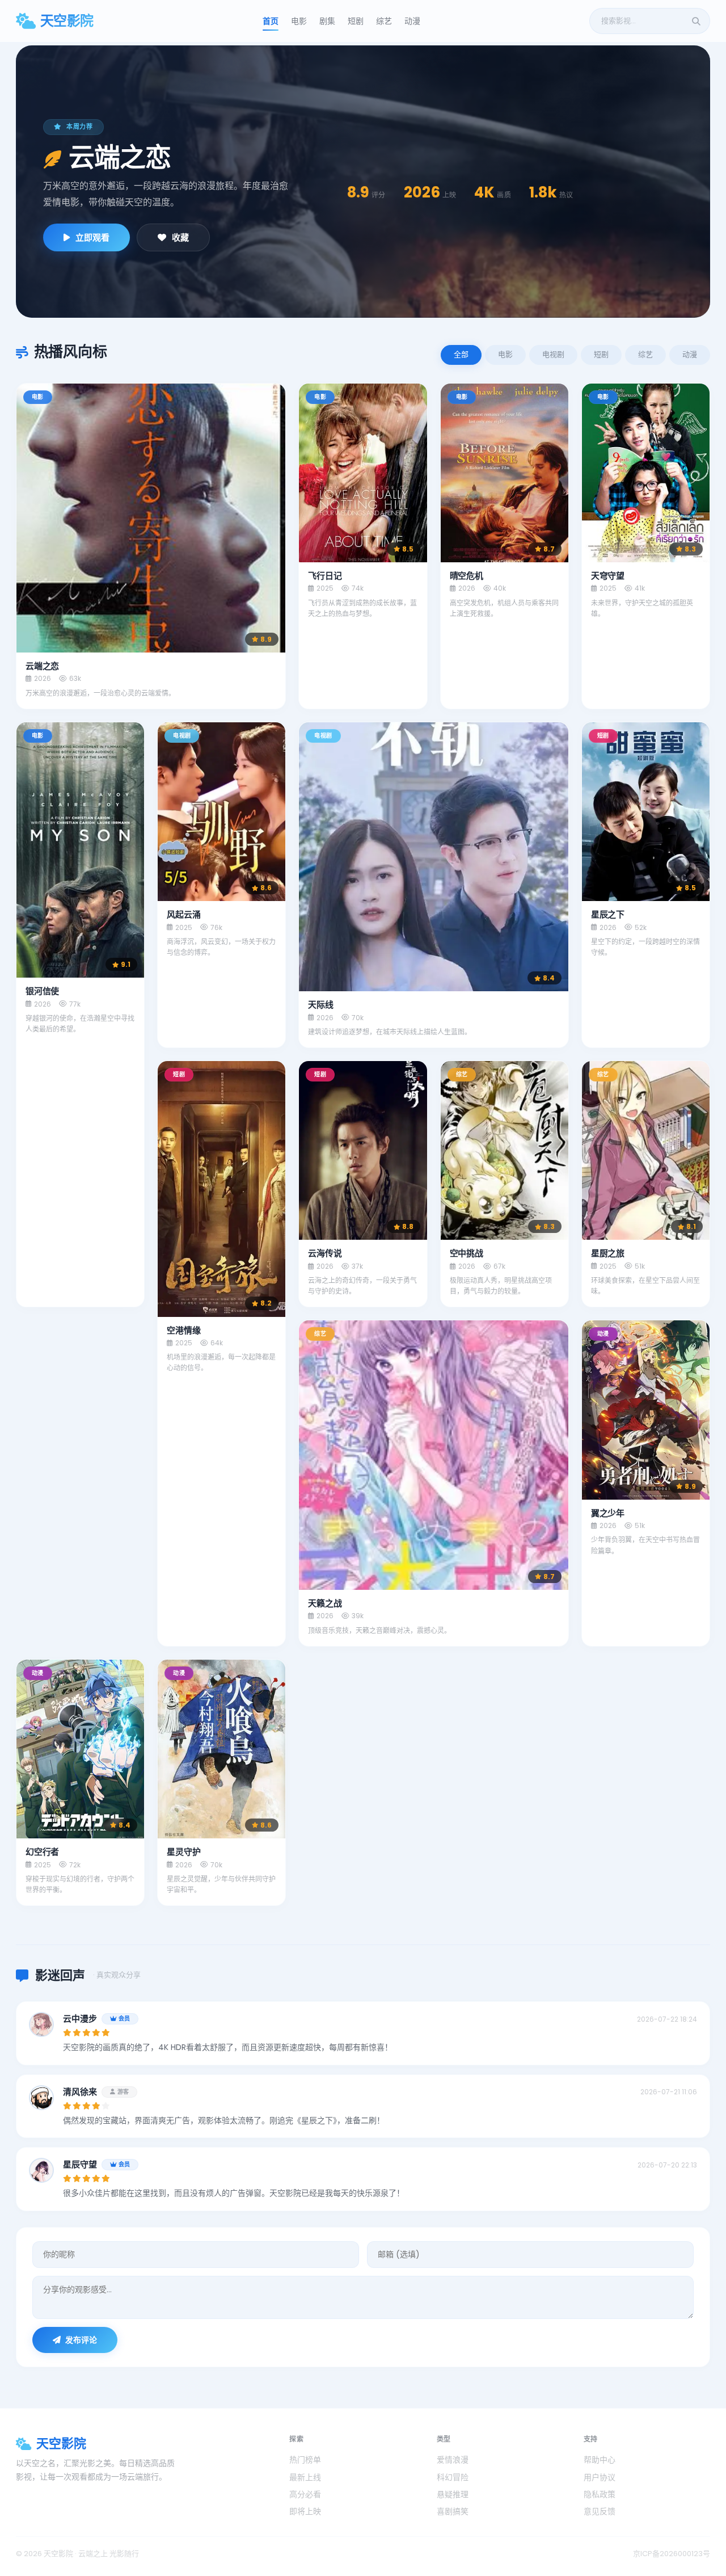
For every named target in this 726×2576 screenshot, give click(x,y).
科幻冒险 (453, 2477)
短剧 (356, 21)
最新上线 (305, 2477)
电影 (299, 21)
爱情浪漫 (453, 2460)
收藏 (180, 237)
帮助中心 (600, 2460)
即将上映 (305, 2511)
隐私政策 (600, 2494)
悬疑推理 (453, 2494)
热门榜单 (305, 2460)
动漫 (412, 21)
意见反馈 (600, 2511)
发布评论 (81, 2340)
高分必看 (305, 2494)
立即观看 (92, 237)
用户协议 (600, 2477)
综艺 (384, 21)
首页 (271, 21)
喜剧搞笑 (453, 2511)
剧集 (327, 21)
